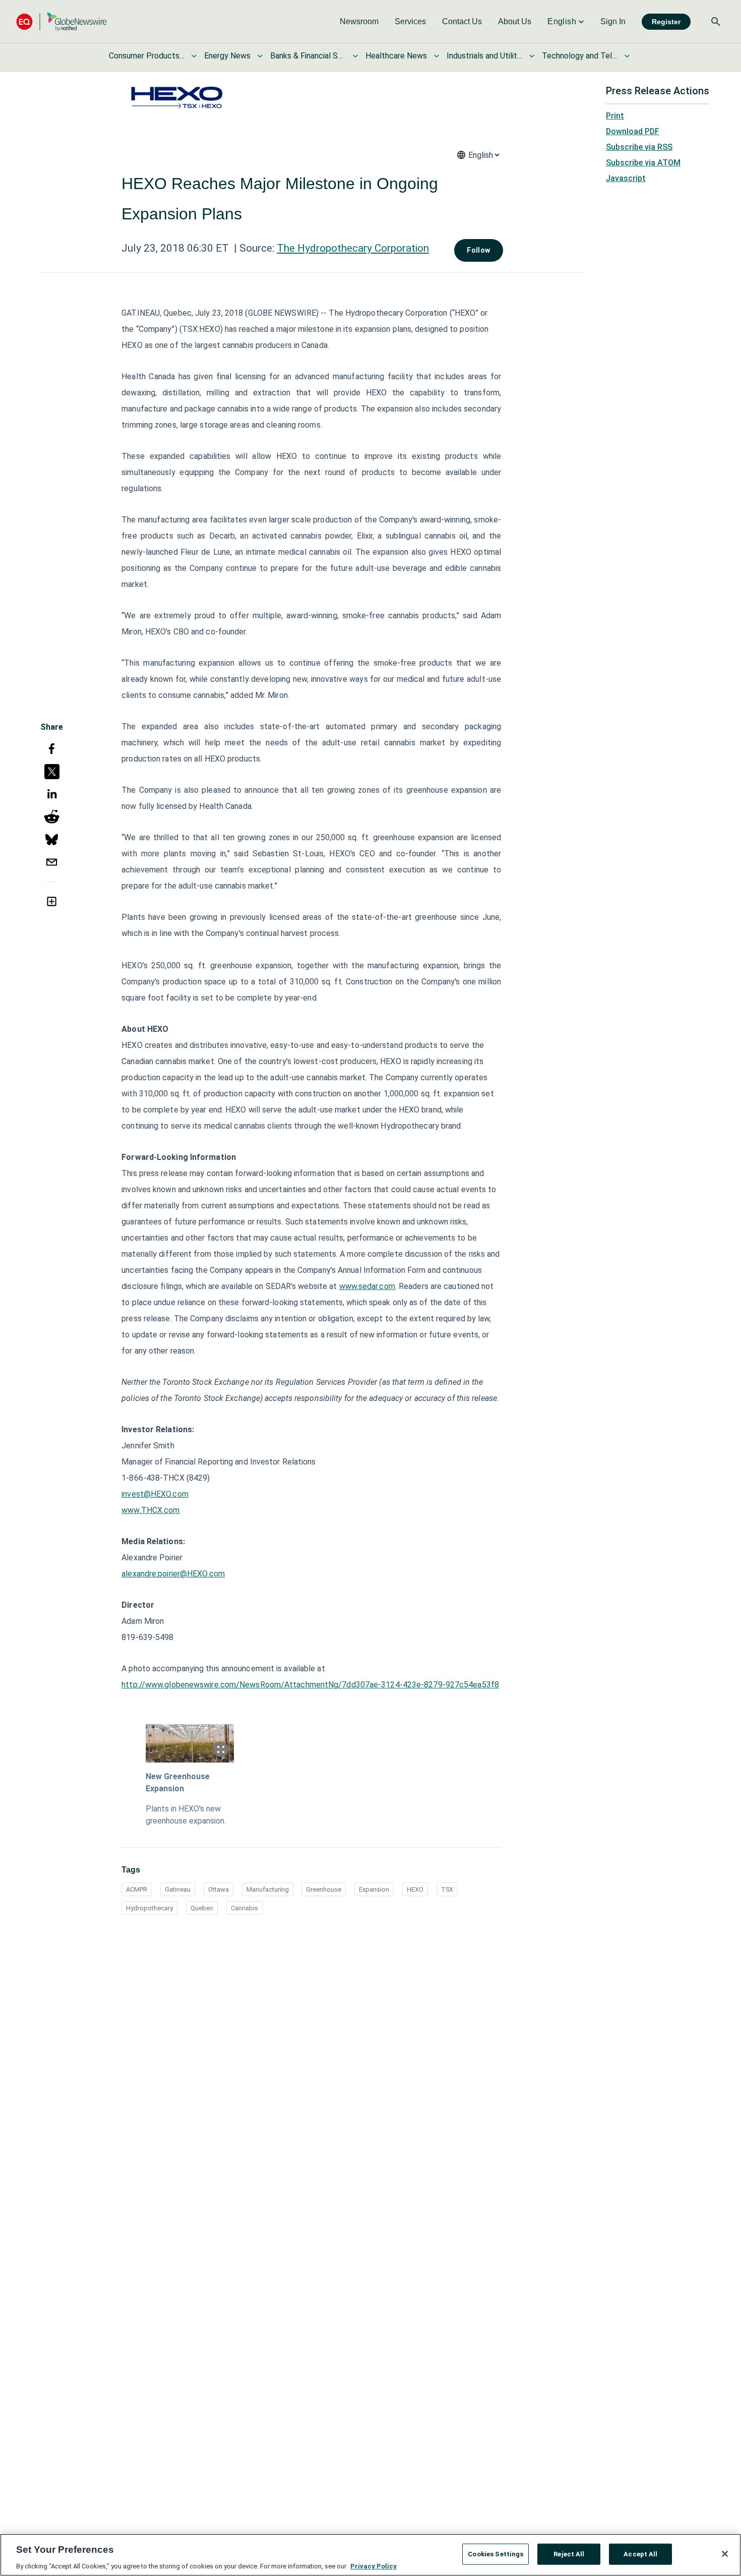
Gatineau (178, 1889)
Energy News (227, 56)
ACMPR (137, 1889)
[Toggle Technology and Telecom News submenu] (627, 56)
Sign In (613, 21)
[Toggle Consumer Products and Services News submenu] (194, 56)
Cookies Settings (496, 2554)
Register (666, 22)
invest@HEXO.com (155, 1494)
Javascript (626, 178)
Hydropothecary (149, 1908)
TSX (447, 1889)
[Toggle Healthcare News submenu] (437, 56)
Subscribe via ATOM (643, 163)
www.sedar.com (367, 1286)
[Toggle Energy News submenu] (260, 56)
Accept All (640, 2554)
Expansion (374, 1889)
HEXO (415, 1889)
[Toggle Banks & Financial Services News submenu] (355, 56)
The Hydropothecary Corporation (353, 248)
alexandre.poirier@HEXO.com (173, 1574)
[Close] (725, 2554)
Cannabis (244, 1908)
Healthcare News (396, 56)
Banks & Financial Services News (308, 56)
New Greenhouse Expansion (178, 1782)
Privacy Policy (374, 2566)
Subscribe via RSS (639, 147)
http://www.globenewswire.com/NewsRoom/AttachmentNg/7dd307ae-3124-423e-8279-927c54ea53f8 (310, 1685)
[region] (371, 2555)
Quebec (202, 1908)
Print (615, 116)
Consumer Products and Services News (147, 56)
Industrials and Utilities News (484, 56)
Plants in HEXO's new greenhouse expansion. (186, 1815)
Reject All (569, 2554)
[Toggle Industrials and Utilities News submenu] (532, 56)
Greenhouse (324, 1889)
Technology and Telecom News (580, 56)
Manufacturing (268, 1889)
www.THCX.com (150, 1510)
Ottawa (219, 1889)
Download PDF (633, 131)
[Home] (61, 21)
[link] (359, 22)
